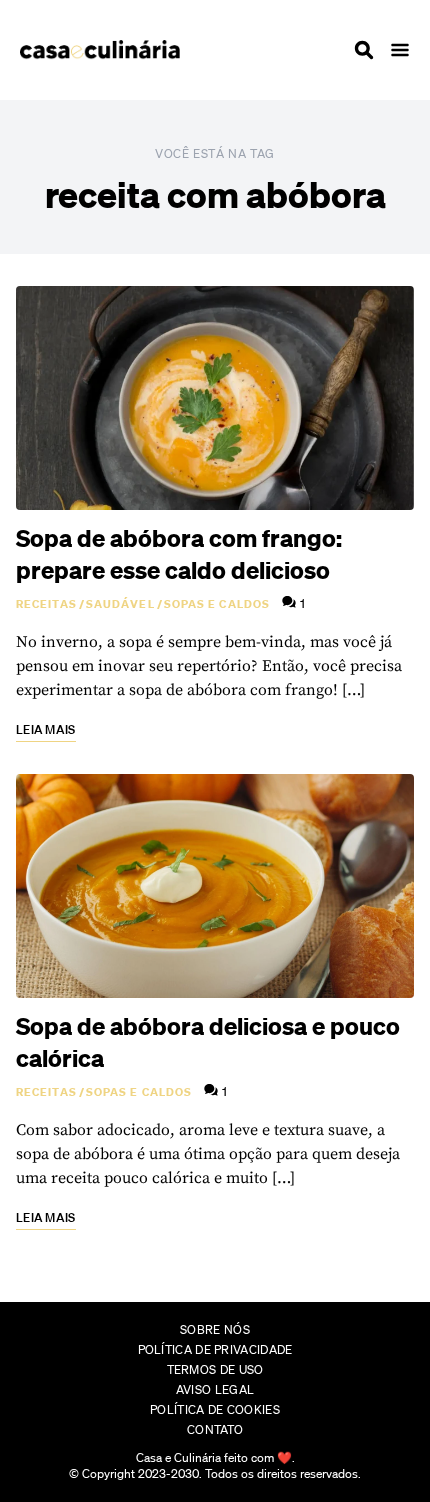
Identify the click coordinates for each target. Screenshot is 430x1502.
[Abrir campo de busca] (364, 50)
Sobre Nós (215, 1329)
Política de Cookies (215, 1409)
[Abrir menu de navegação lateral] (400, 50)
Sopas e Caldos (217, 604)
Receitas (46, 604)
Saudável (120, 604)
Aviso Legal (215, 1389)
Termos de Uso (215, 1369)
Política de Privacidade (215, 1349)
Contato (215, 1429)
